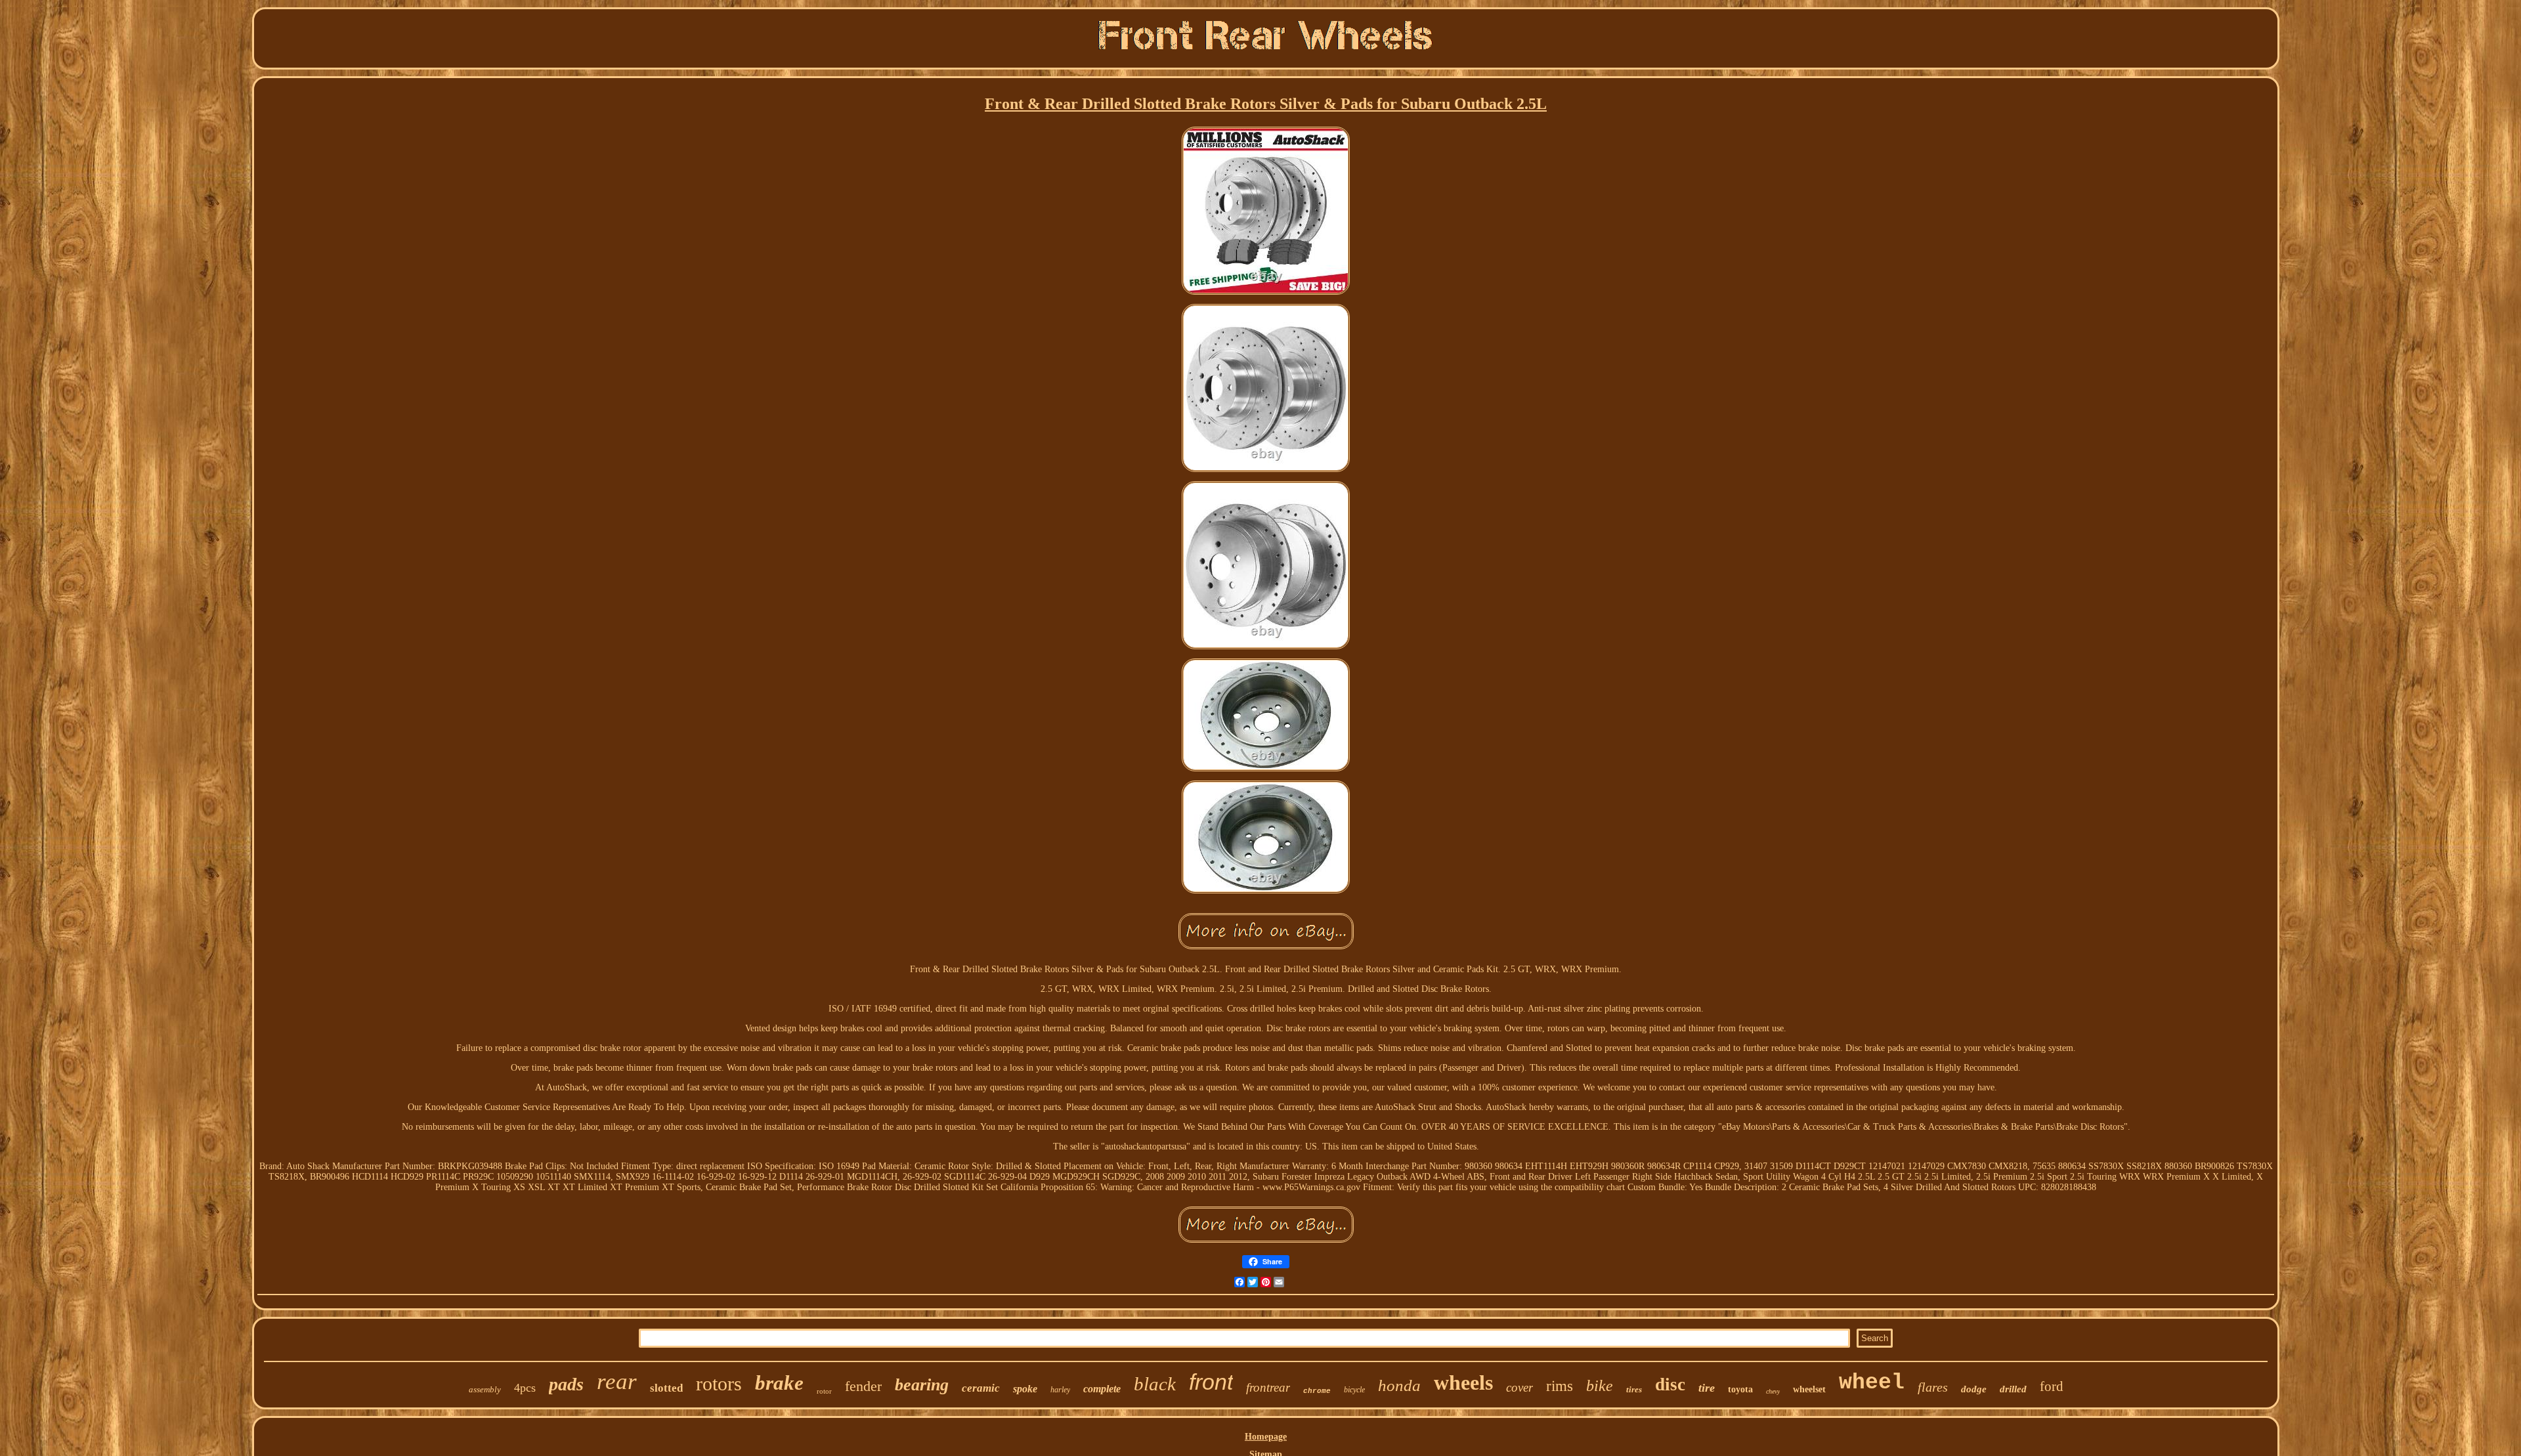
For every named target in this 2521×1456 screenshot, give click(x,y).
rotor (824, 1391)
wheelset (1809, 1389)
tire (1707, 1388)
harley (1060, 1390)
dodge (1974, 1389)
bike (1600, 1386)
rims (1560, 1386)
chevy (1773, 1391)
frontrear (1268, 1387)
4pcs (525, 1388)
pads (566, 1384)
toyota (1740, 1389)
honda (1399, 1385)
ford (2052, 1386)
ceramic (981, 1388)
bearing (922, 1385)
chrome (1317, 1391)
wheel (1872, 1383)
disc (1670, 1384)
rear (617, 1381)
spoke (1025, 1389)
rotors (719, 1383)
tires (1634, 1389)
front (1211, 1382)
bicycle (1354, 1390)
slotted (666, 1388)
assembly (485, 1389)
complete (1102, 1389)
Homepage (1266, 1437)
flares (1933, 1387)
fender (863, 1386)
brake (779, 1383)
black (1155, 1384)
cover (1519, 1387)
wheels (1463, 1382)
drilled (2013, 1389)
